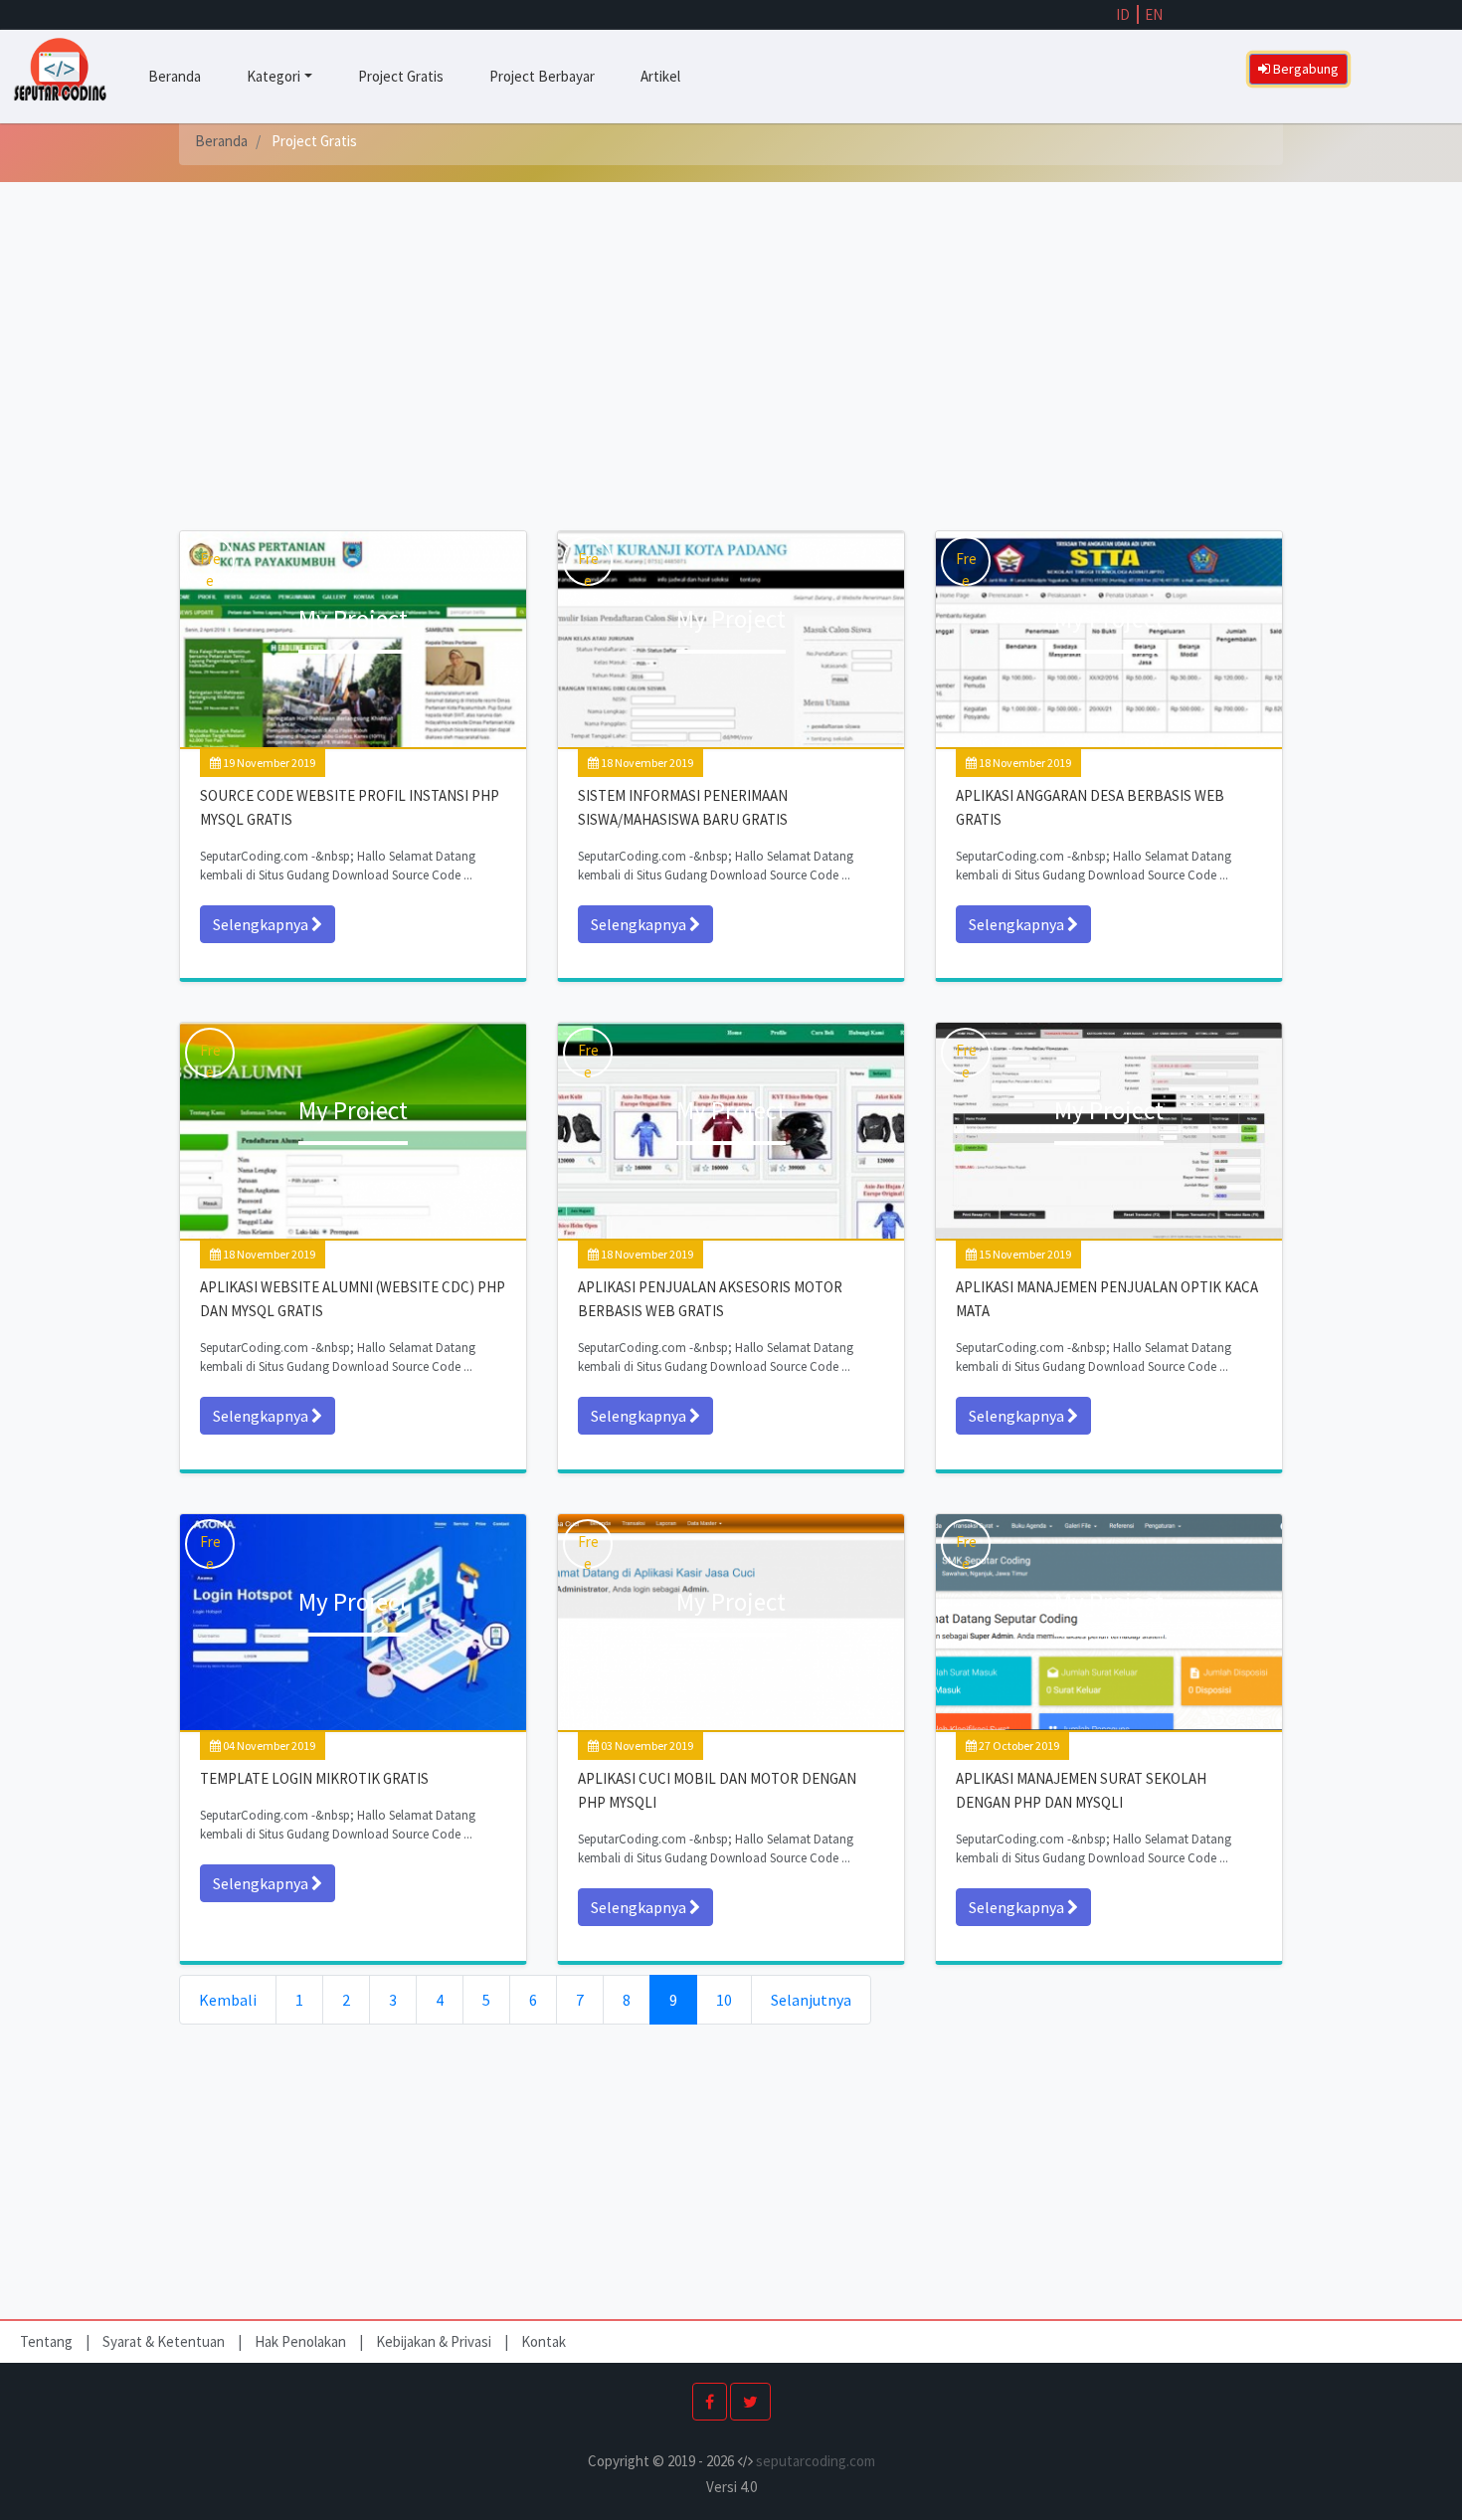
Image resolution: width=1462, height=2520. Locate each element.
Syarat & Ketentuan (165, 2341)
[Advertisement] (731, 361)
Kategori (274, 76)
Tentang (48, 2341)
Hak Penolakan (302, 2341)
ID (1123, 14)
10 (724, 2000)
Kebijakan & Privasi (434, 2341)
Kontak (544, 2341)
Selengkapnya (262, 924)
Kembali (228, 2000)
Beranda (175, 76)
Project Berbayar (542, 76)
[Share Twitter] (750, 2402)
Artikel (660, 76)
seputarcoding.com (816, 2461)
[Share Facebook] (710, 2402)
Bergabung (1304, 69)
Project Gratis (401, 76)
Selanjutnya (811, 2000)
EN (1154, 14)
